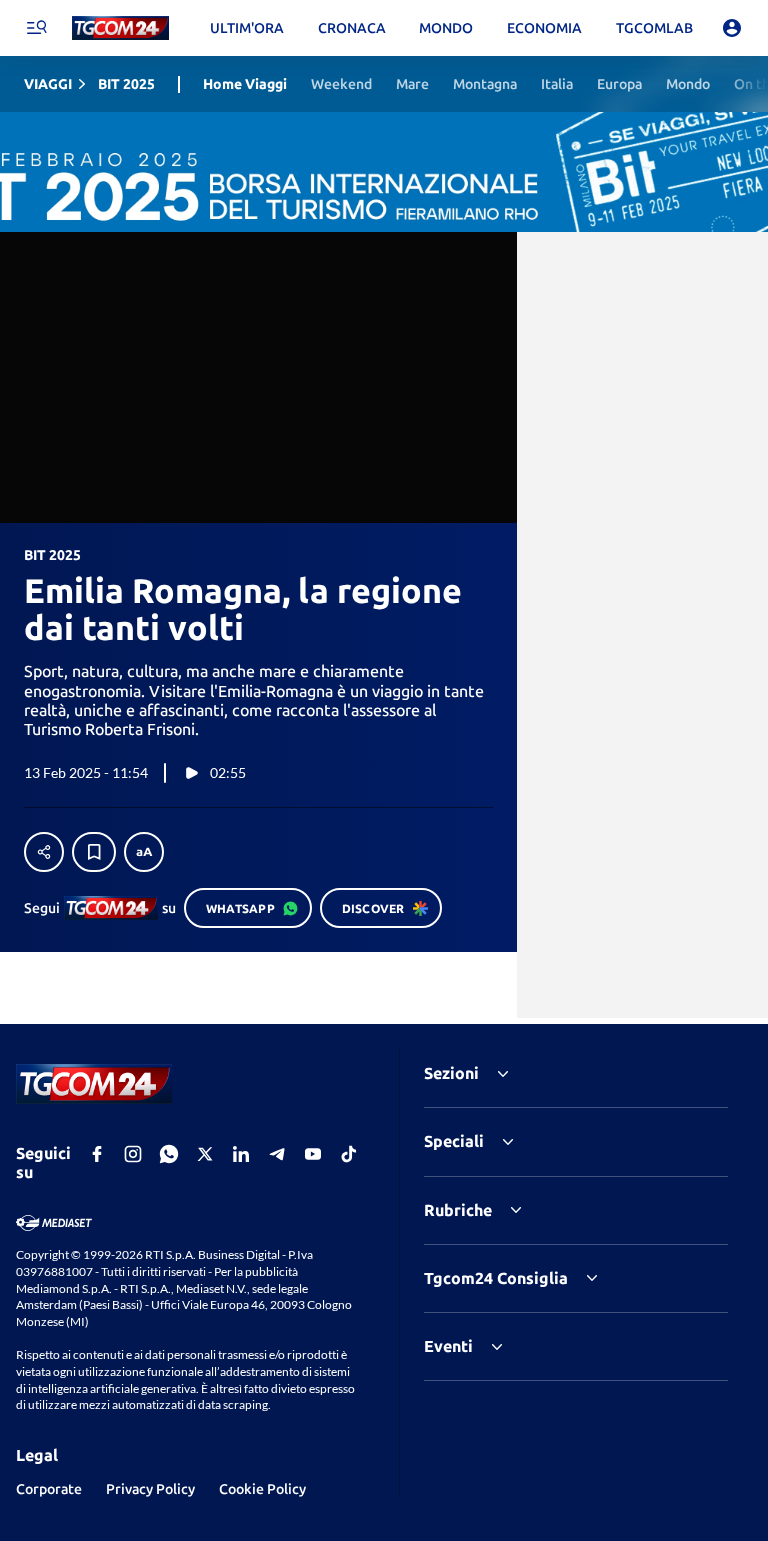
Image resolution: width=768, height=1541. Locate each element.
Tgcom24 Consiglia (496, 1278)
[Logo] (120, 28)
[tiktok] (349, 1154)
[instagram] (133, 1154)
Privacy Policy (150, 1489)
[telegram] (277, 1154)
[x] (205, 1154)
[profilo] (732, 28)
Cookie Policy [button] (262, 1489)
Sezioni (451, 1073)
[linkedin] (241, 1154)
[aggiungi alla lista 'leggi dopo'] (94, 852)
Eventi (448, 1346)
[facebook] (97, 1154)
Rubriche (458, 1210)
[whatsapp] (169, 1154)
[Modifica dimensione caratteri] (144, 852)
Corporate (49, 1489)
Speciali (454, 1141)
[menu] (36, 28)
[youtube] (313, 1154)
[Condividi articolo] (44, 852)
